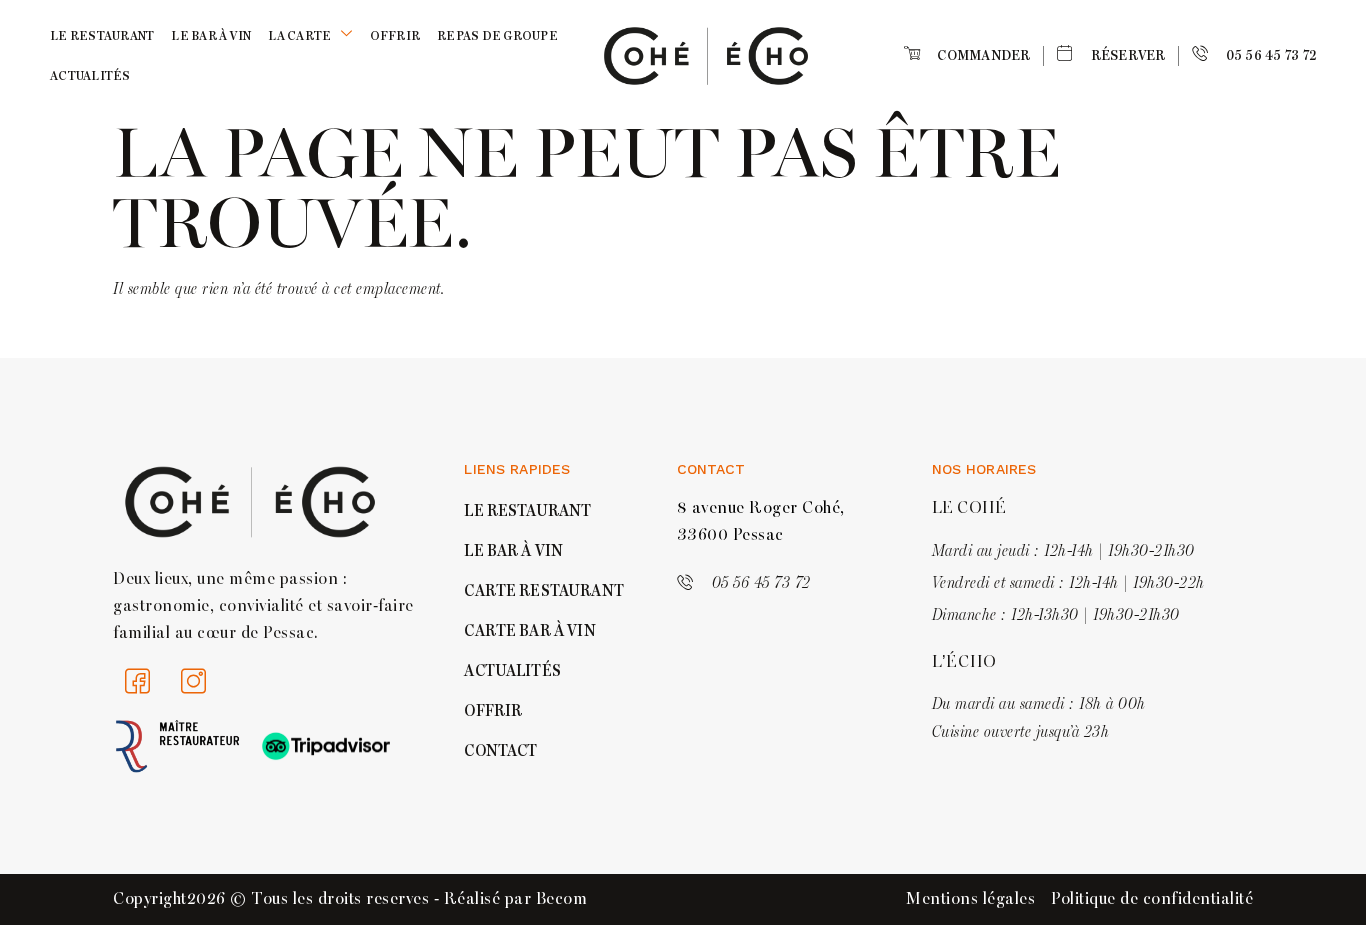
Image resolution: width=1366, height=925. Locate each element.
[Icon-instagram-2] (194, 682)
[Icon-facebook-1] (138, 682)
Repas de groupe (497, 36)
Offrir (395, 36)
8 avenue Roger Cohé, (761, 508)
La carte (299, 36)
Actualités (90, 76)
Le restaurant (102, 36)
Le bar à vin (211, 36)
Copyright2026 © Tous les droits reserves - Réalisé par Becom (350, 899)
